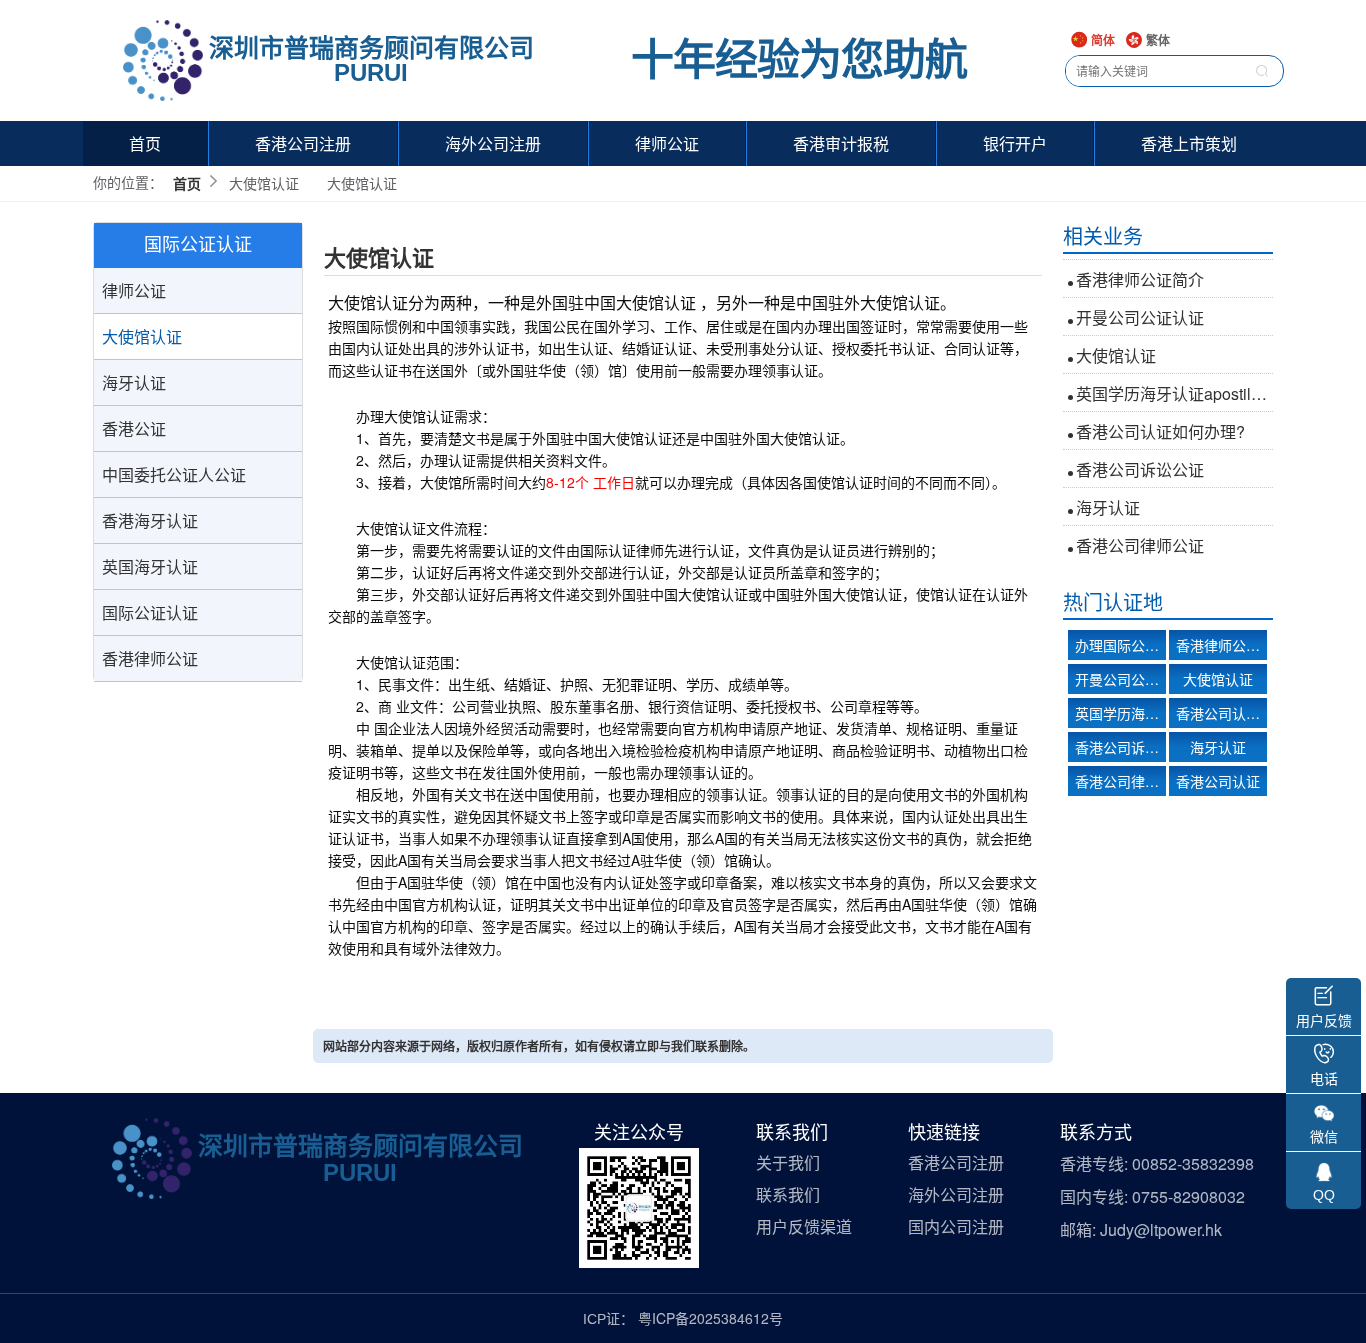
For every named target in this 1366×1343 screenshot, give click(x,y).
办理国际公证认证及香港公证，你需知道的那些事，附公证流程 (1120, 645)
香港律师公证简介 (1140, 262)
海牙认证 (134, 382)
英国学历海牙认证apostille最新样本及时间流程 (1174, 376)
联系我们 (788, 1195)
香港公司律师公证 (1140, 528)
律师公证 (667, 143)
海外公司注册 (493, 143)
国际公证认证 (150, 612)
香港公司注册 (303, 143)
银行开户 (1015, 143)
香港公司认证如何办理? (1160, 414)
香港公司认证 (1218, 781)
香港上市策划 (1189, 143)
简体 (1101, 41)
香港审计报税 (841, 143)
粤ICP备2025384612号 (710, 1318)
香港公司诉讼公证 (1140, 452)
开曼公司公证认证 (1140, 300)
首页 (145, 143)
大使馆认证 (142, 336)
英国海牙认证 (150, 566)
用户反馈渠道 (804, 1227)
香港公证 (134, 428)
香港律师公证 (150, 658)
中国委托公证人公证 (174, 474)
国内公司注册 (956, 1227)
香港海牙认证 (150, 520)
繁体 (1156, 41)
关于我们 (788, 1163)
